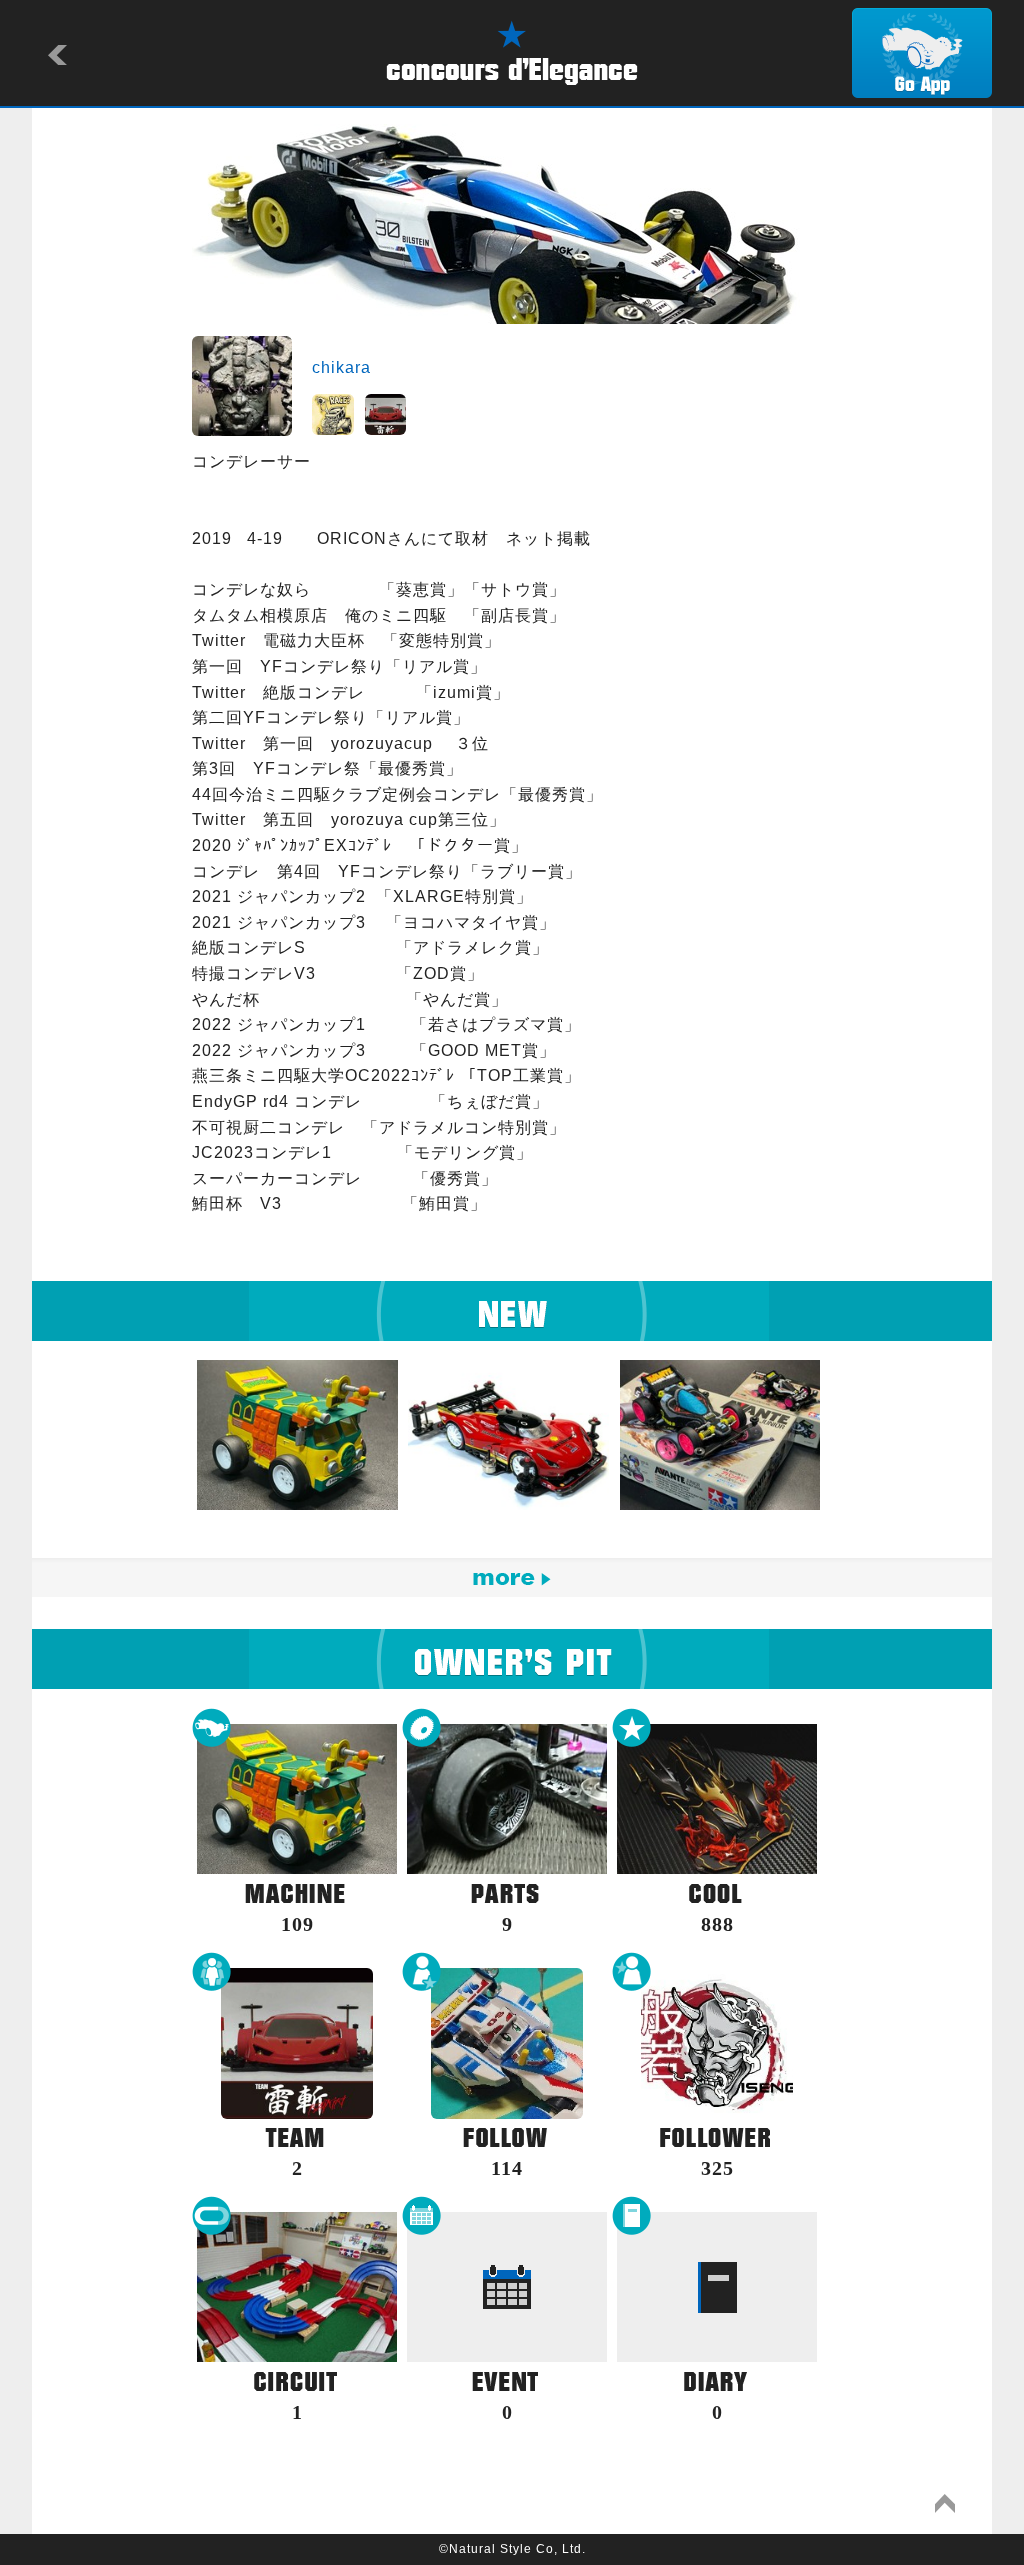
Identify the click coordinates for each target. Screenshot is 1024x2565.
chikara (341, 367)
